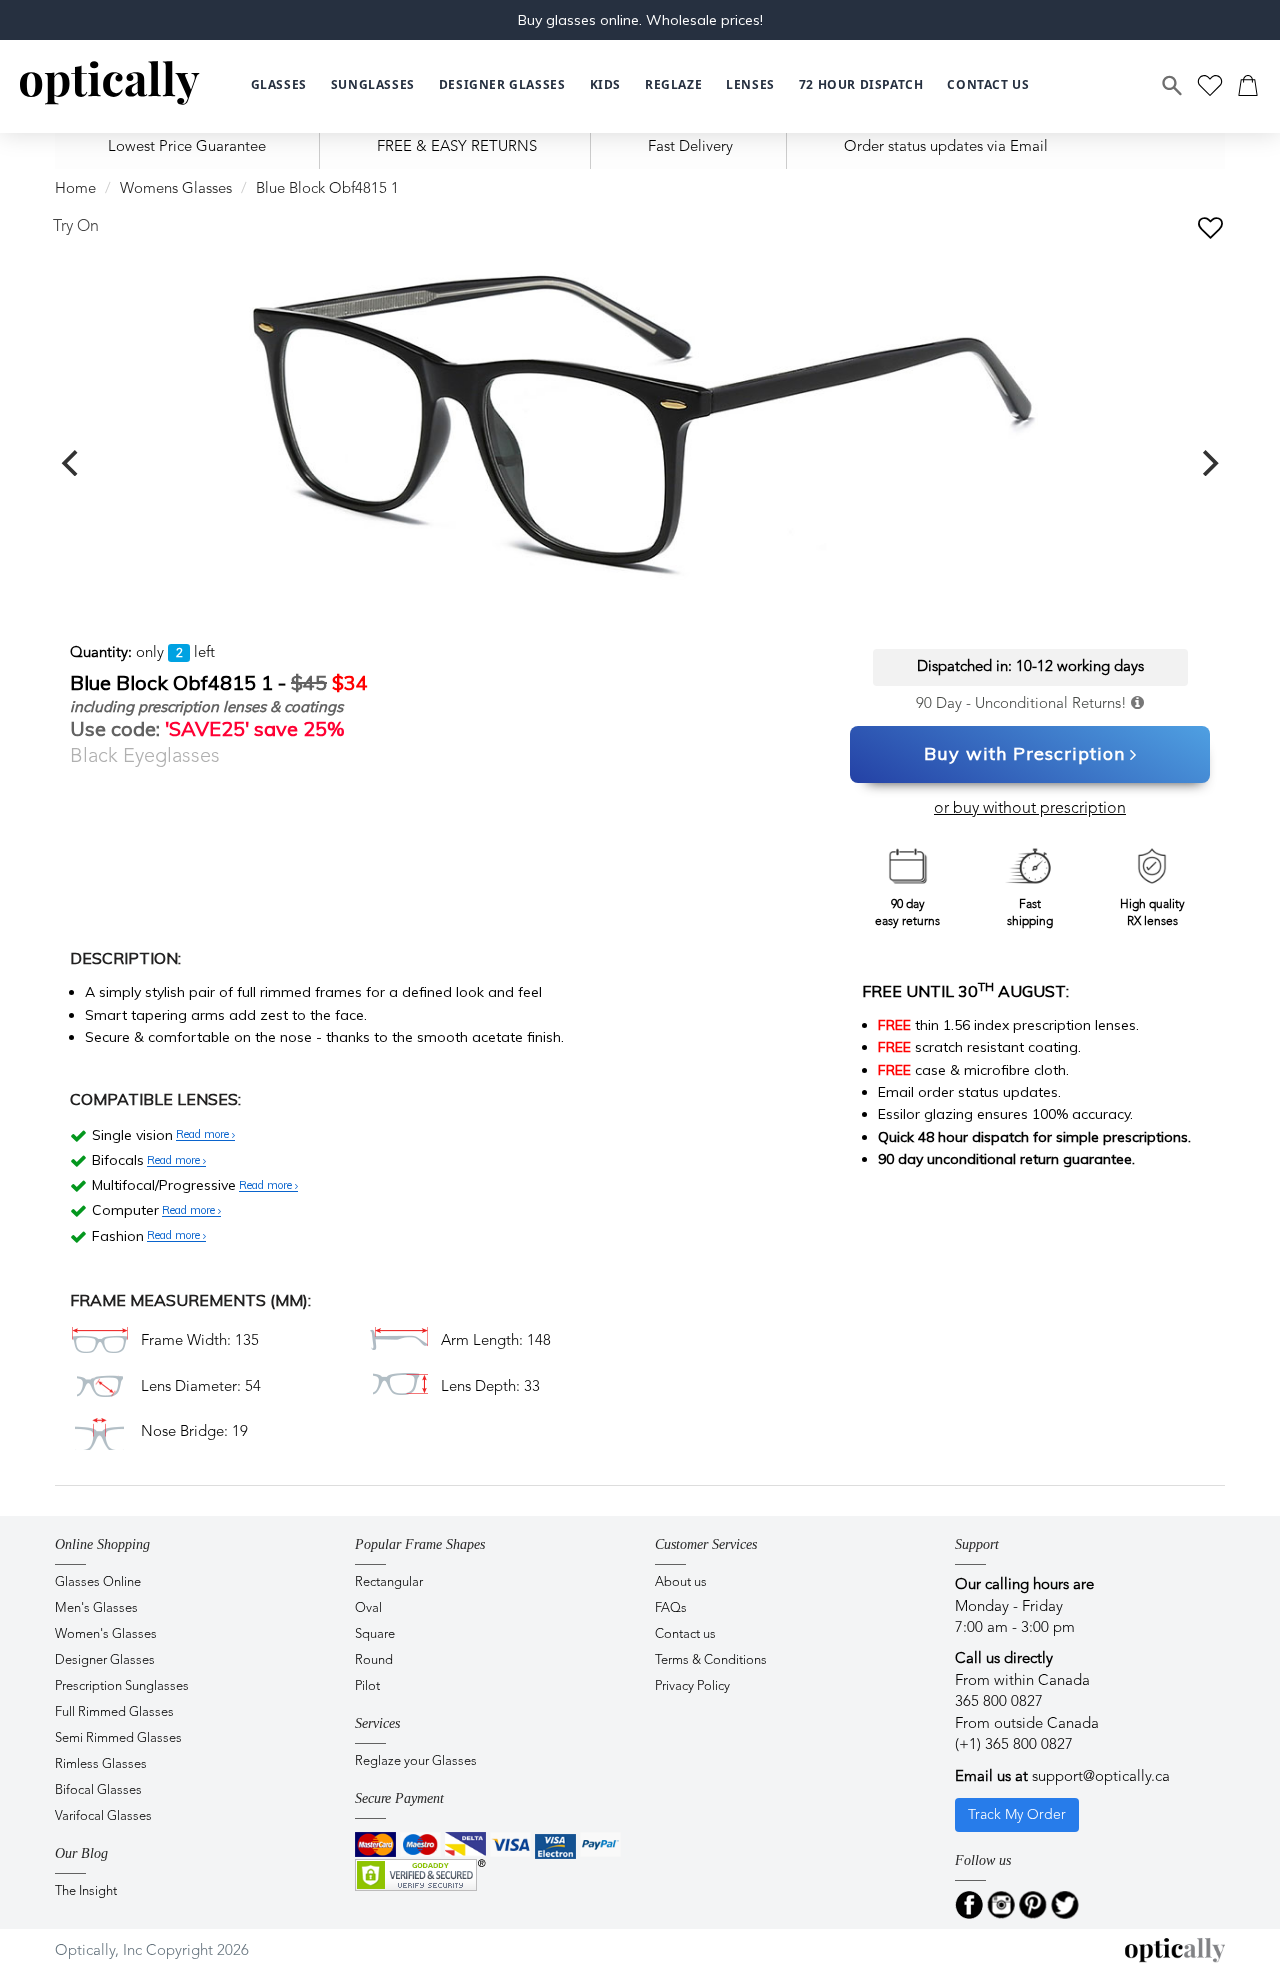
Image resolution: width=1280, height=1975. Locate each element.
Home (75, 189)
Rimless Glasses (101, 1764)
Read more (204, 1135)
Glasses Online (98, 1582)
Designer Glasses (105, 1660)
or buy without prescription (1030, 809)
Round (374, 1660)
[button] (605, 85)
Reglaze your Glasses (416, 1761)
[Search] (1173, 86)
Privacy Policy (692, 1686)
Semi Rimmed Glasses (118, 1738)
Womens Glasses (176, 189)
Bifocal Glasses (98, 1790)
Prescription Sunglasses (122, 1686)
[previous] (72, 463)
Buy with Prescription (1024, 753)
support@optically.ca (1101, 1777)
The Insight (86, 1891)
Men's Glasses (96, 1608)
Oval (368, 1608)
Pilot (367, 1686)
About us (681, 1582)
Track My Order (1017, 1815)
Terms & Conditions (711, 1660)
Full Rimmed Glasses (114, 1712)
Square (375, 1634)
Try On (76, 227)
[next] (1208, 463)
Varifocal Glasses (103, 1816)
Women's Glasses (106, 1634)
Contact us (685, 1634)
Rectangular (389, 1582)
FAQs (671, 1608)
